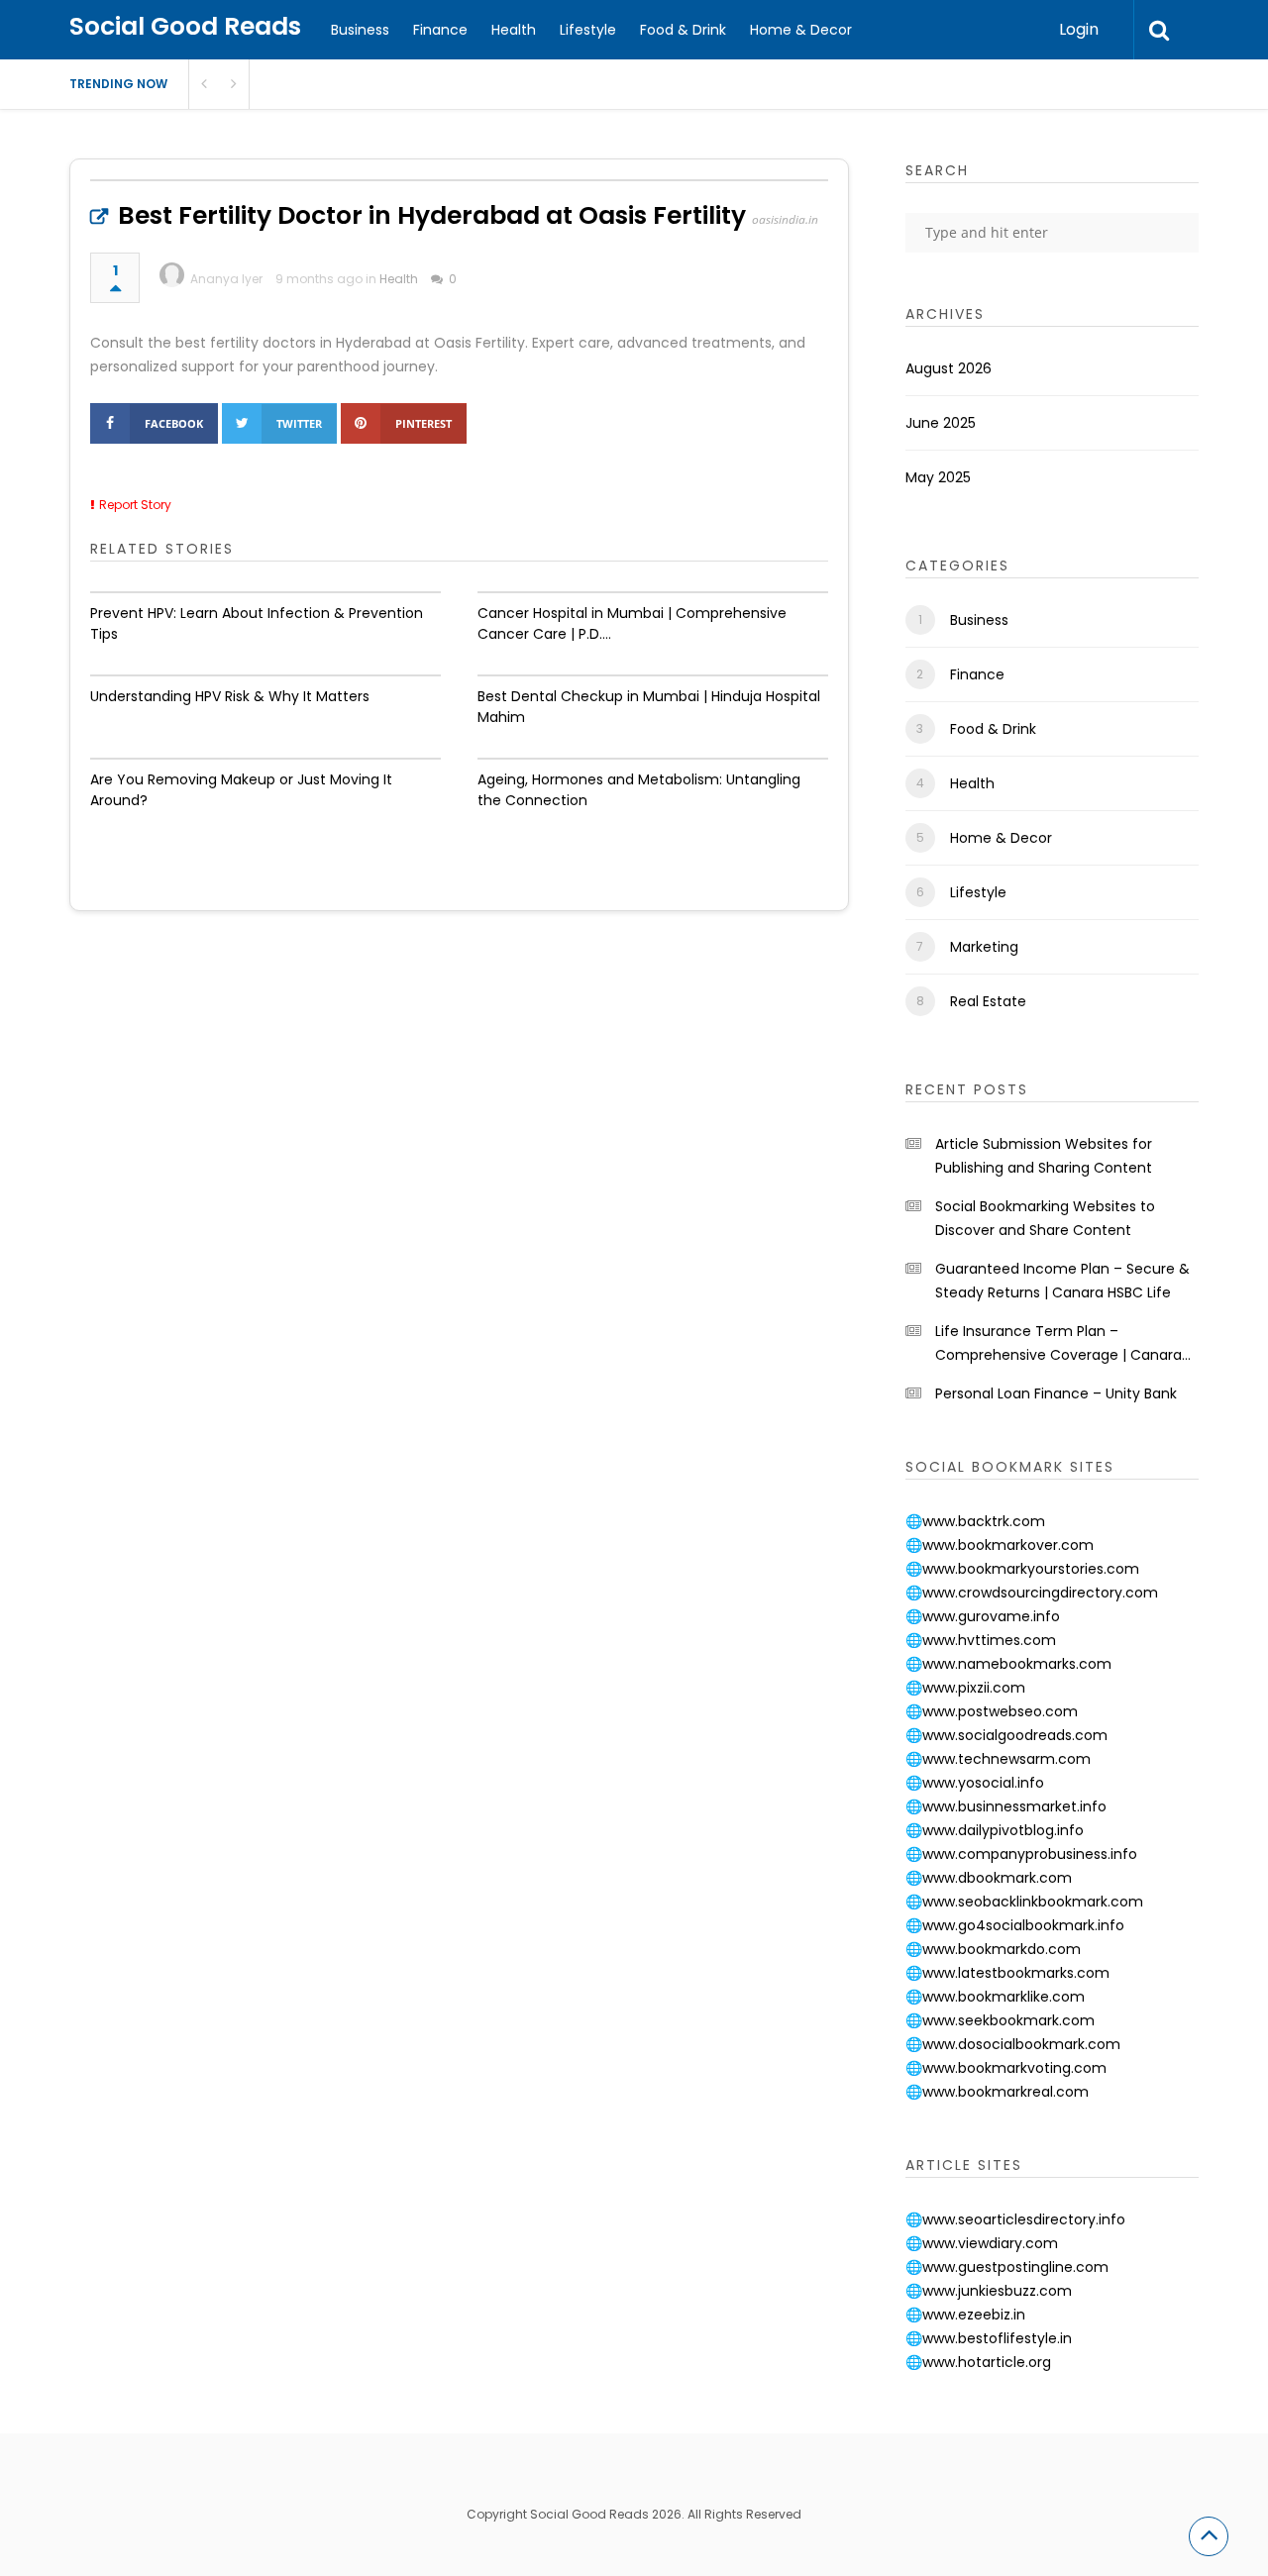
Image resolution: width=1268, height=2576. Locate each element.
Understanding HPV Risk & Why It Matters (230, 696)
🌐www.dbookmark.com (989, 1878)
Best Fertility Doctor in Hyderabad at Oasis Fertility (432, 215)
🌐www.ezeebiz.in (965, 2315)
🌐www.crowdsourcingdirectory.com (1032, 1593)
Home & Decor (801, 30)
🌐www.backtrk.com (975, 1521)
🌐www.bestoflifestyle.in (989, 2338)
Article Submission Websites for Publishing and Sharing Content (1044, 1156)
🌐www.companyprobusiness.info (1021, 1854)
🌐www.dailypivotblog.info (995, 1830)
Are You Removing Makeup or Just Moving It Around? (241, 790)
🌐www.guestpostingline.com (1007, 2267)
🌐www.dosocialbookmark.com (1013, 2044)
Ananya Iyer (226, 279)
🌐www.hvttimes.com (981, 1640)
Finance (440, 30)
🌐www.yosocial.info (975, 1783)
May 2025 (938, 477)
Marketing (984, 947)
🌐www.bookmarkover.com (1000, 1545)
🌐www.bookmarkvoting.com (1006, 2068)
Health (514, 30)
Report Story (135, 505)
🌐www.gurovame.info (983, 1616)
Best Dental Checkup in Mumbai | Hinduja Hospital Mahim (649, 707)
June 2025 (941, 423)
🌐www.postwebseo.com (992, 1711)
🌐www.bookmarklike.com (995, 1997)
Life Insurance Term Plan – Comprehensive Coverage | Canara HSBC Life (1058, 1344)
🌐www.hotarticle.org (978, 2362)
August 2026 (949, 368)
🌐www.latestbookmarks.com (1007, 1973)
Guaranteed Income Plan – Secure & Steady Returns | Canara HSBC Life (1062, 1281)
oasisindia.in (785, 219)
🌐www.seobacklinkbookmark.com (1024, 1902)
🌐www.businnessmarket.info (1006, 1806)
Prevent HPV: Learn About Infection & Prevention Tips (257, 623)
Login (1079, 29)
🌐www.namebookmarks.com (1008, 1664)
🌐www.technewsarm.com (998, 1759)
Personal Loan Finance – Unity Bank (1056, 1393)
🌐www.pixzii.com (965, 1688)
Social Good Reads (185, 26)
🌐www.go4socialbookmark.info (1015, 1925)
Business (360, 30)
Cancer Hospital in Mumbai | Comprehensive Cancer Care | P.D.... (632, 623)
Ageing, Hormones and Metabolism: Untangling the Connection (639, 790)
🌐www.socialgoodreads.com (1006, 1735)
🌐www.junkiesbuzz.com (989, 2291)
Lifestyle (588, 30)
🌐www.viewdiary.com (982, 2243)
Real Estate (988, 1001)
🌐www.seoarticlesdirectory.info (1015, 2219)
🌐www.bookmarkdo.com (993, 1949)
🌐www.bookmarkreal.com (997, 2092)
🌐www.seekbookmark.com (1000, 2020)
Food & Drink (683, 30)
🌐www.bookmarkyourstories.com (1022, 1569)
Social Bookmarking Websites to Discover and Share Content (1045, 1218)
